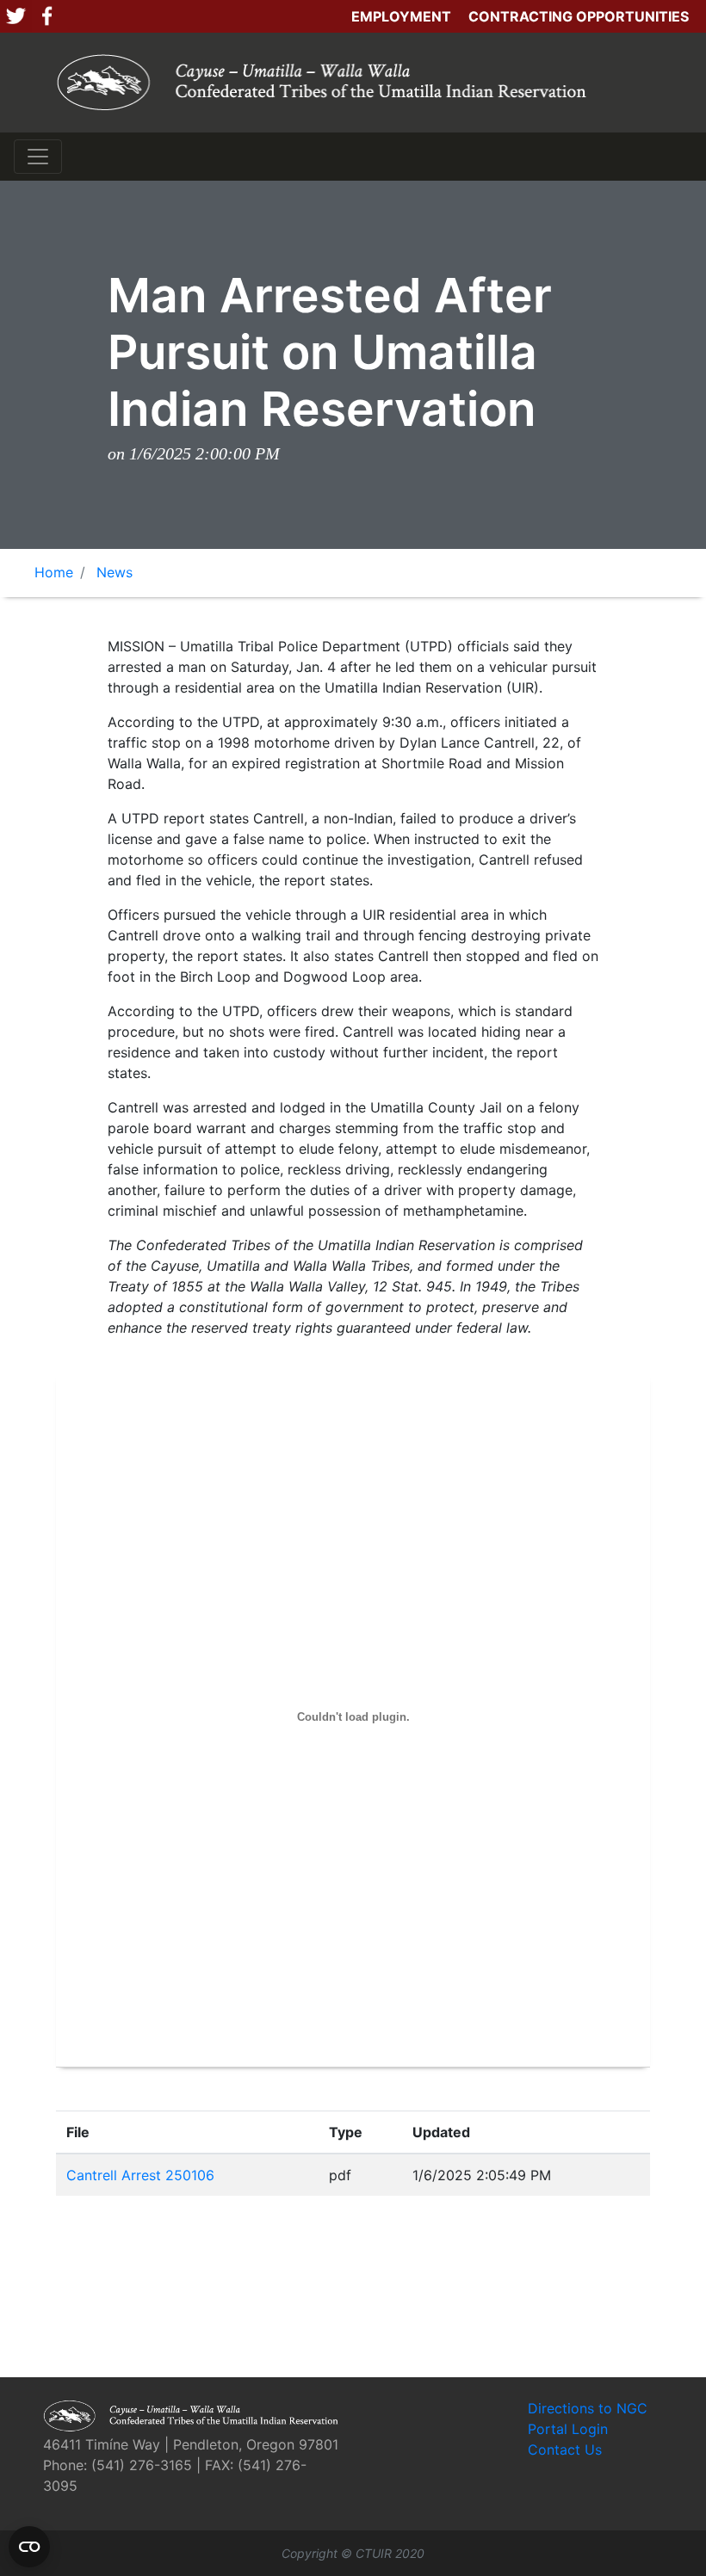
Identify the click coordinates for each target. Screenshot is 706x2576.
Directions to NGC (588, 2408)
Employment (401, 16)
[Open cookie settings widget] (29, 2547)
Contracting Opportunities (579, 16)
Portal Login (568, 2429)
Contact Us (565, 2450)
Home (54, 572)
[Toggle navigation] (38, 157)
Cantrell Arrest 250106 (140, 2175)
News (115, 572)
